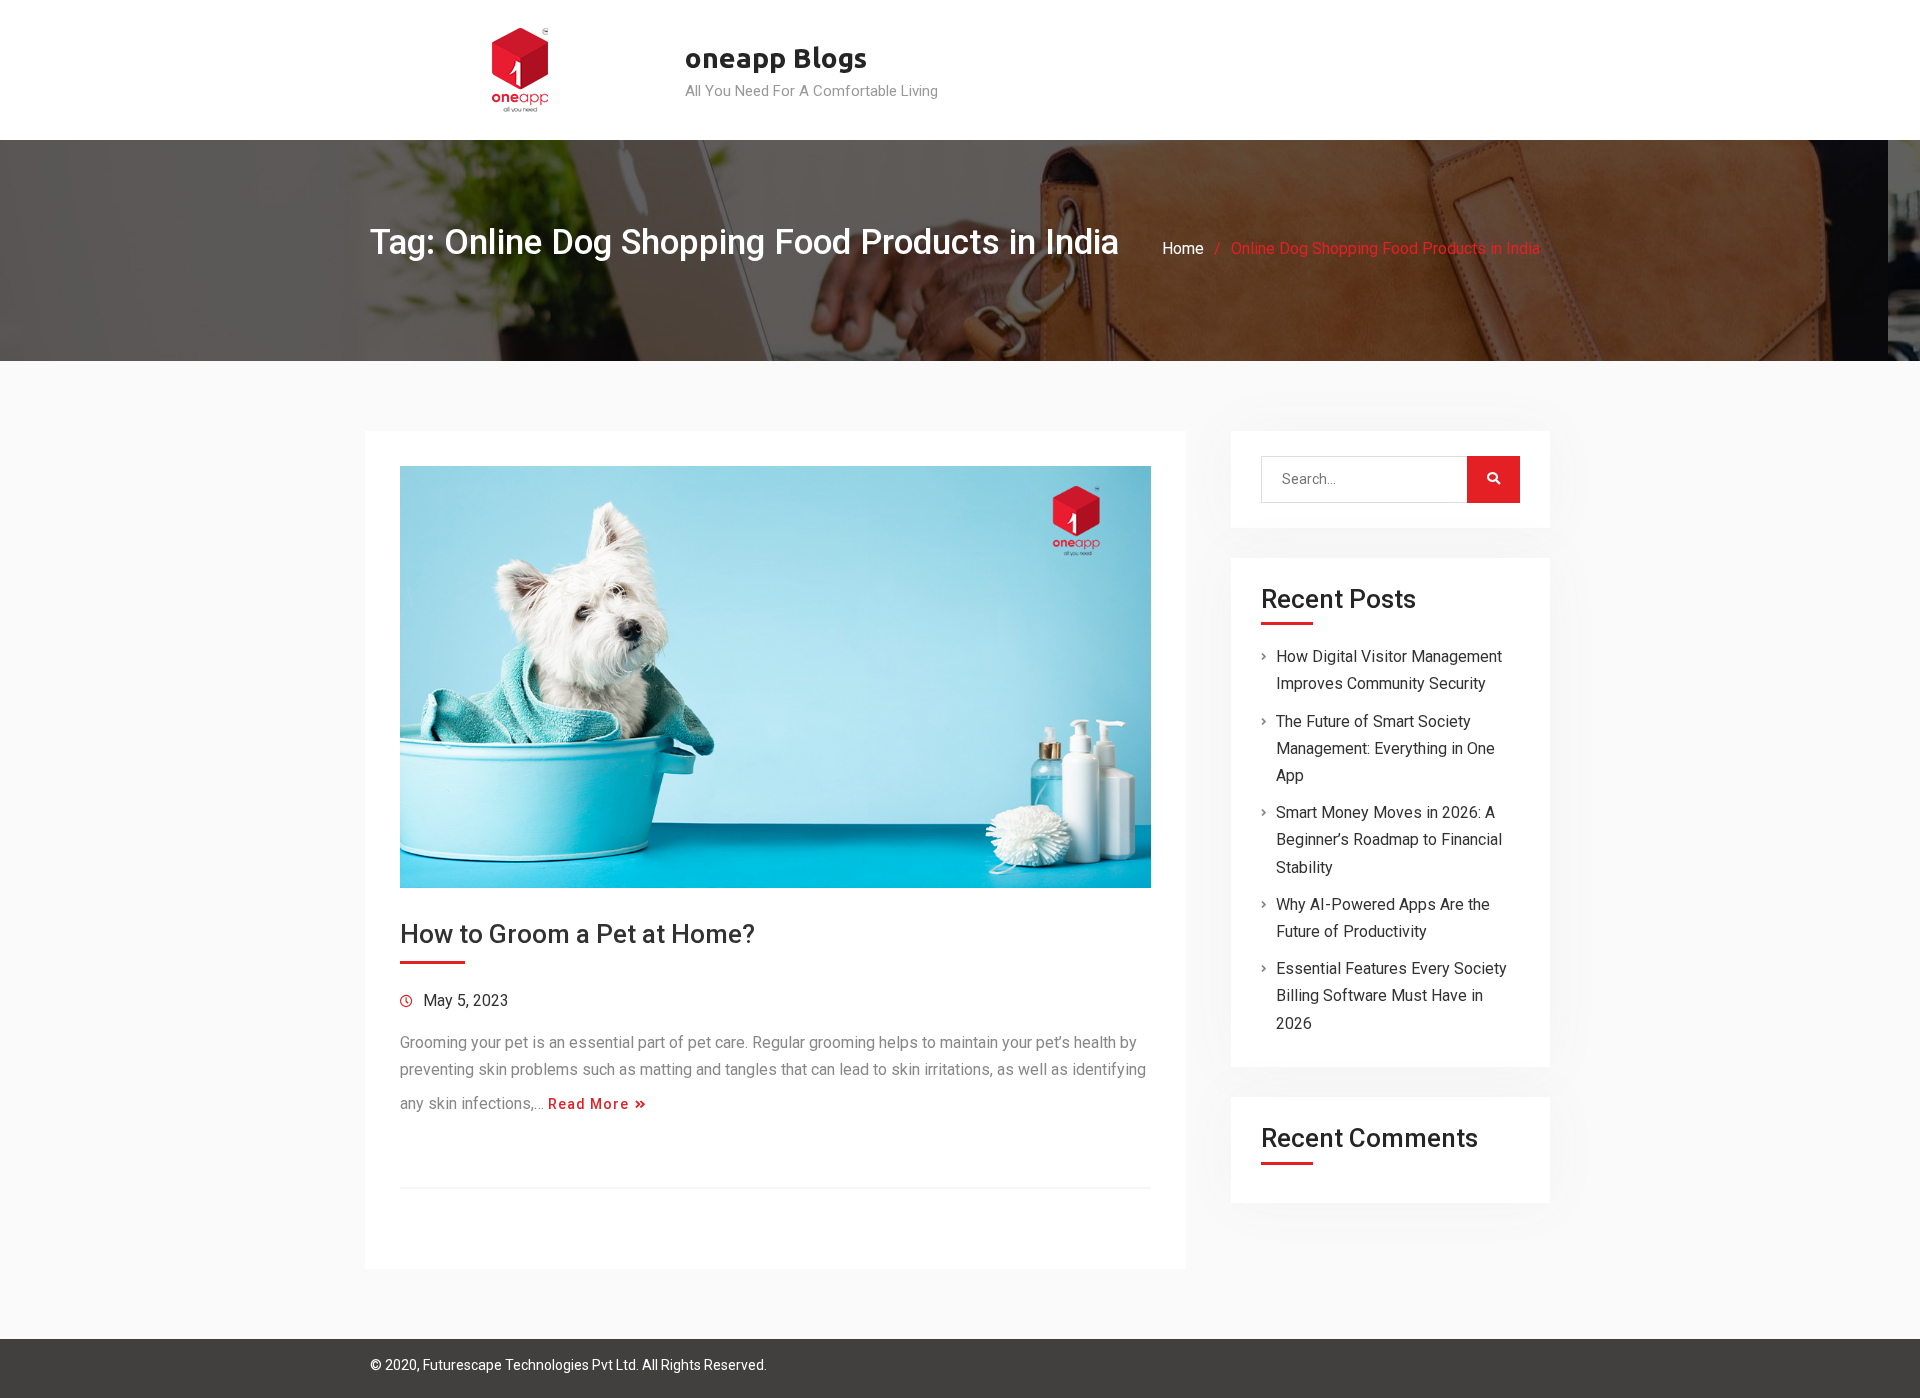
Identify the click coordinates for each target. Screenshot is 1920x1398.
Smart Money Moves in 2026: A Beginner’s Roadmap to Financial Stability (1389, 839)
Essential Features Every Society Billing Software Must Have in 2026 (1391, 995)
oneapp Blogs (776, 57)
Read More (588, 1104)
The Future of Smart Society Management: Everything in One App (1385, 748)
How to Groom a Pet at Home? (577, 934)
